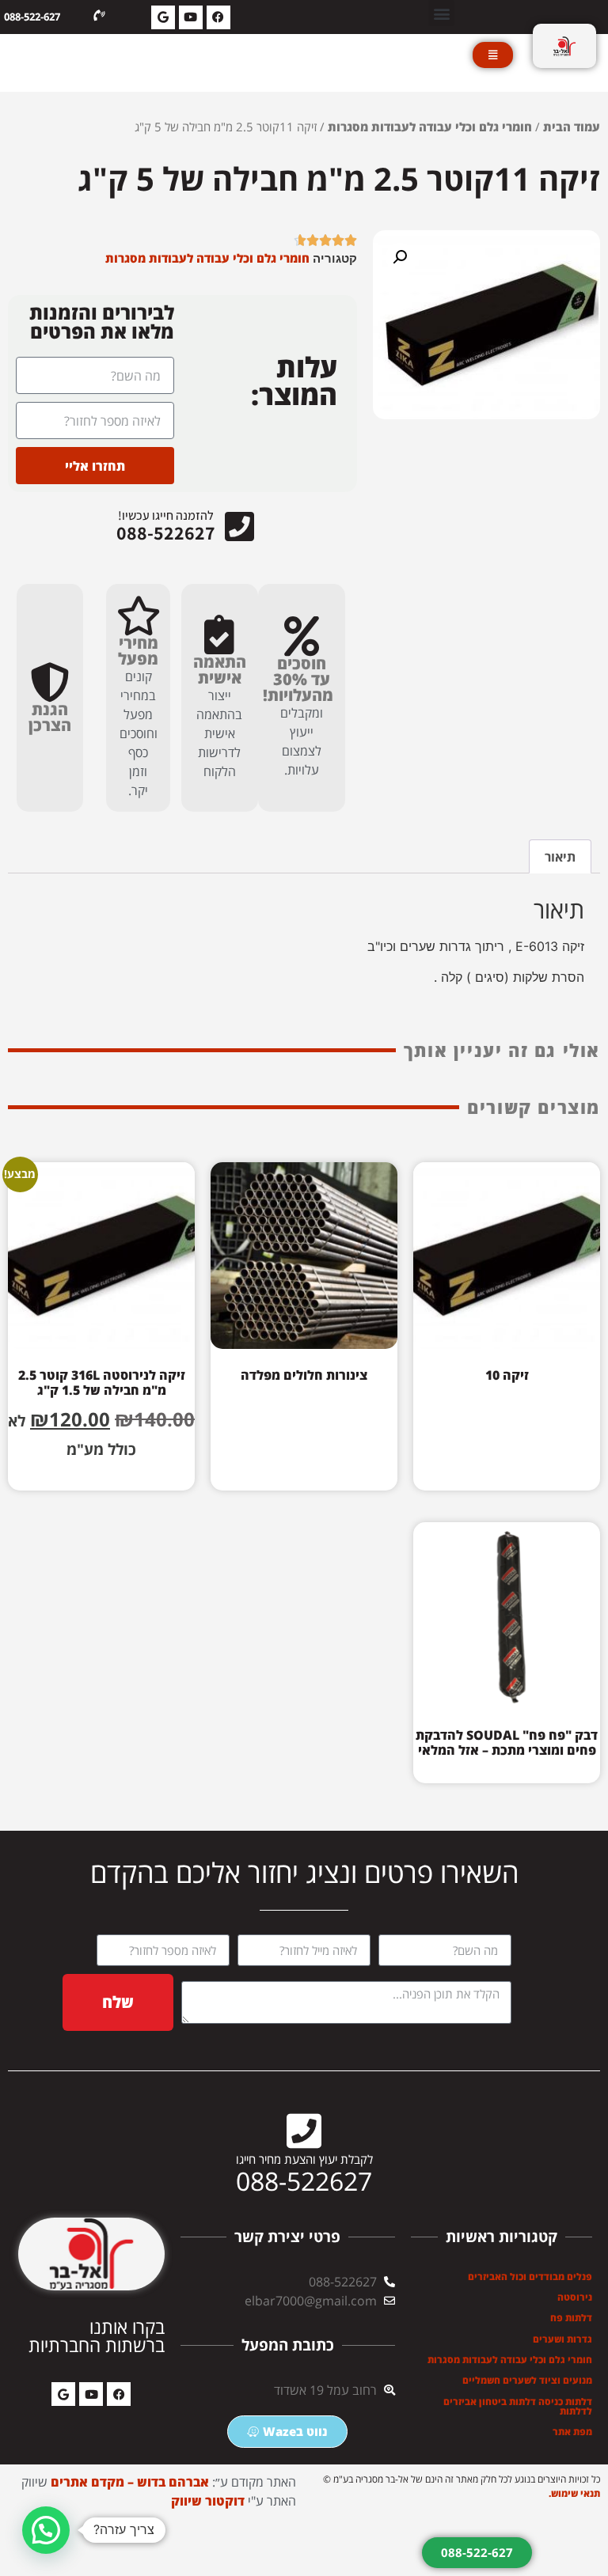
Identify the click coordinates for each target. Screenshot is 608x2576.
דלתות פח (571, 2318)
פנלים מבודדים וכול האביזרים (530, 2277)
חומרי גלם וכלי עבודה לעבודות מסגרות (430, 127)
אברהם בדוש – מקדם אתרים (130, 2482)
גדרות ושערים (562, 2339)
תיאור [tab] (560, 857)
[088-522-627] (99, 16)
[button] (441, 13)
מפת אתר (572, 2432)
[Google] (163, 17)
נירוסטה (575, 2297)
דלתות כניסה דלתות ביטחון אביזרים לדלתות (518, 2406)
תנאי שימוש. (574, 2493)
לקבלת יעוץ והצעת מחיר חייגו (304, 2159)
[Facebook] (218, 17)
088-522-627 (32, 17)
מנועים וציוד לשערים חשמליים (527, 2380)
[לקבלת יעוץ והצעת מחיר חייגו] (304, 2131)
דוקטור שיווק (208, 2501)
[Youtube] (191, 17)
